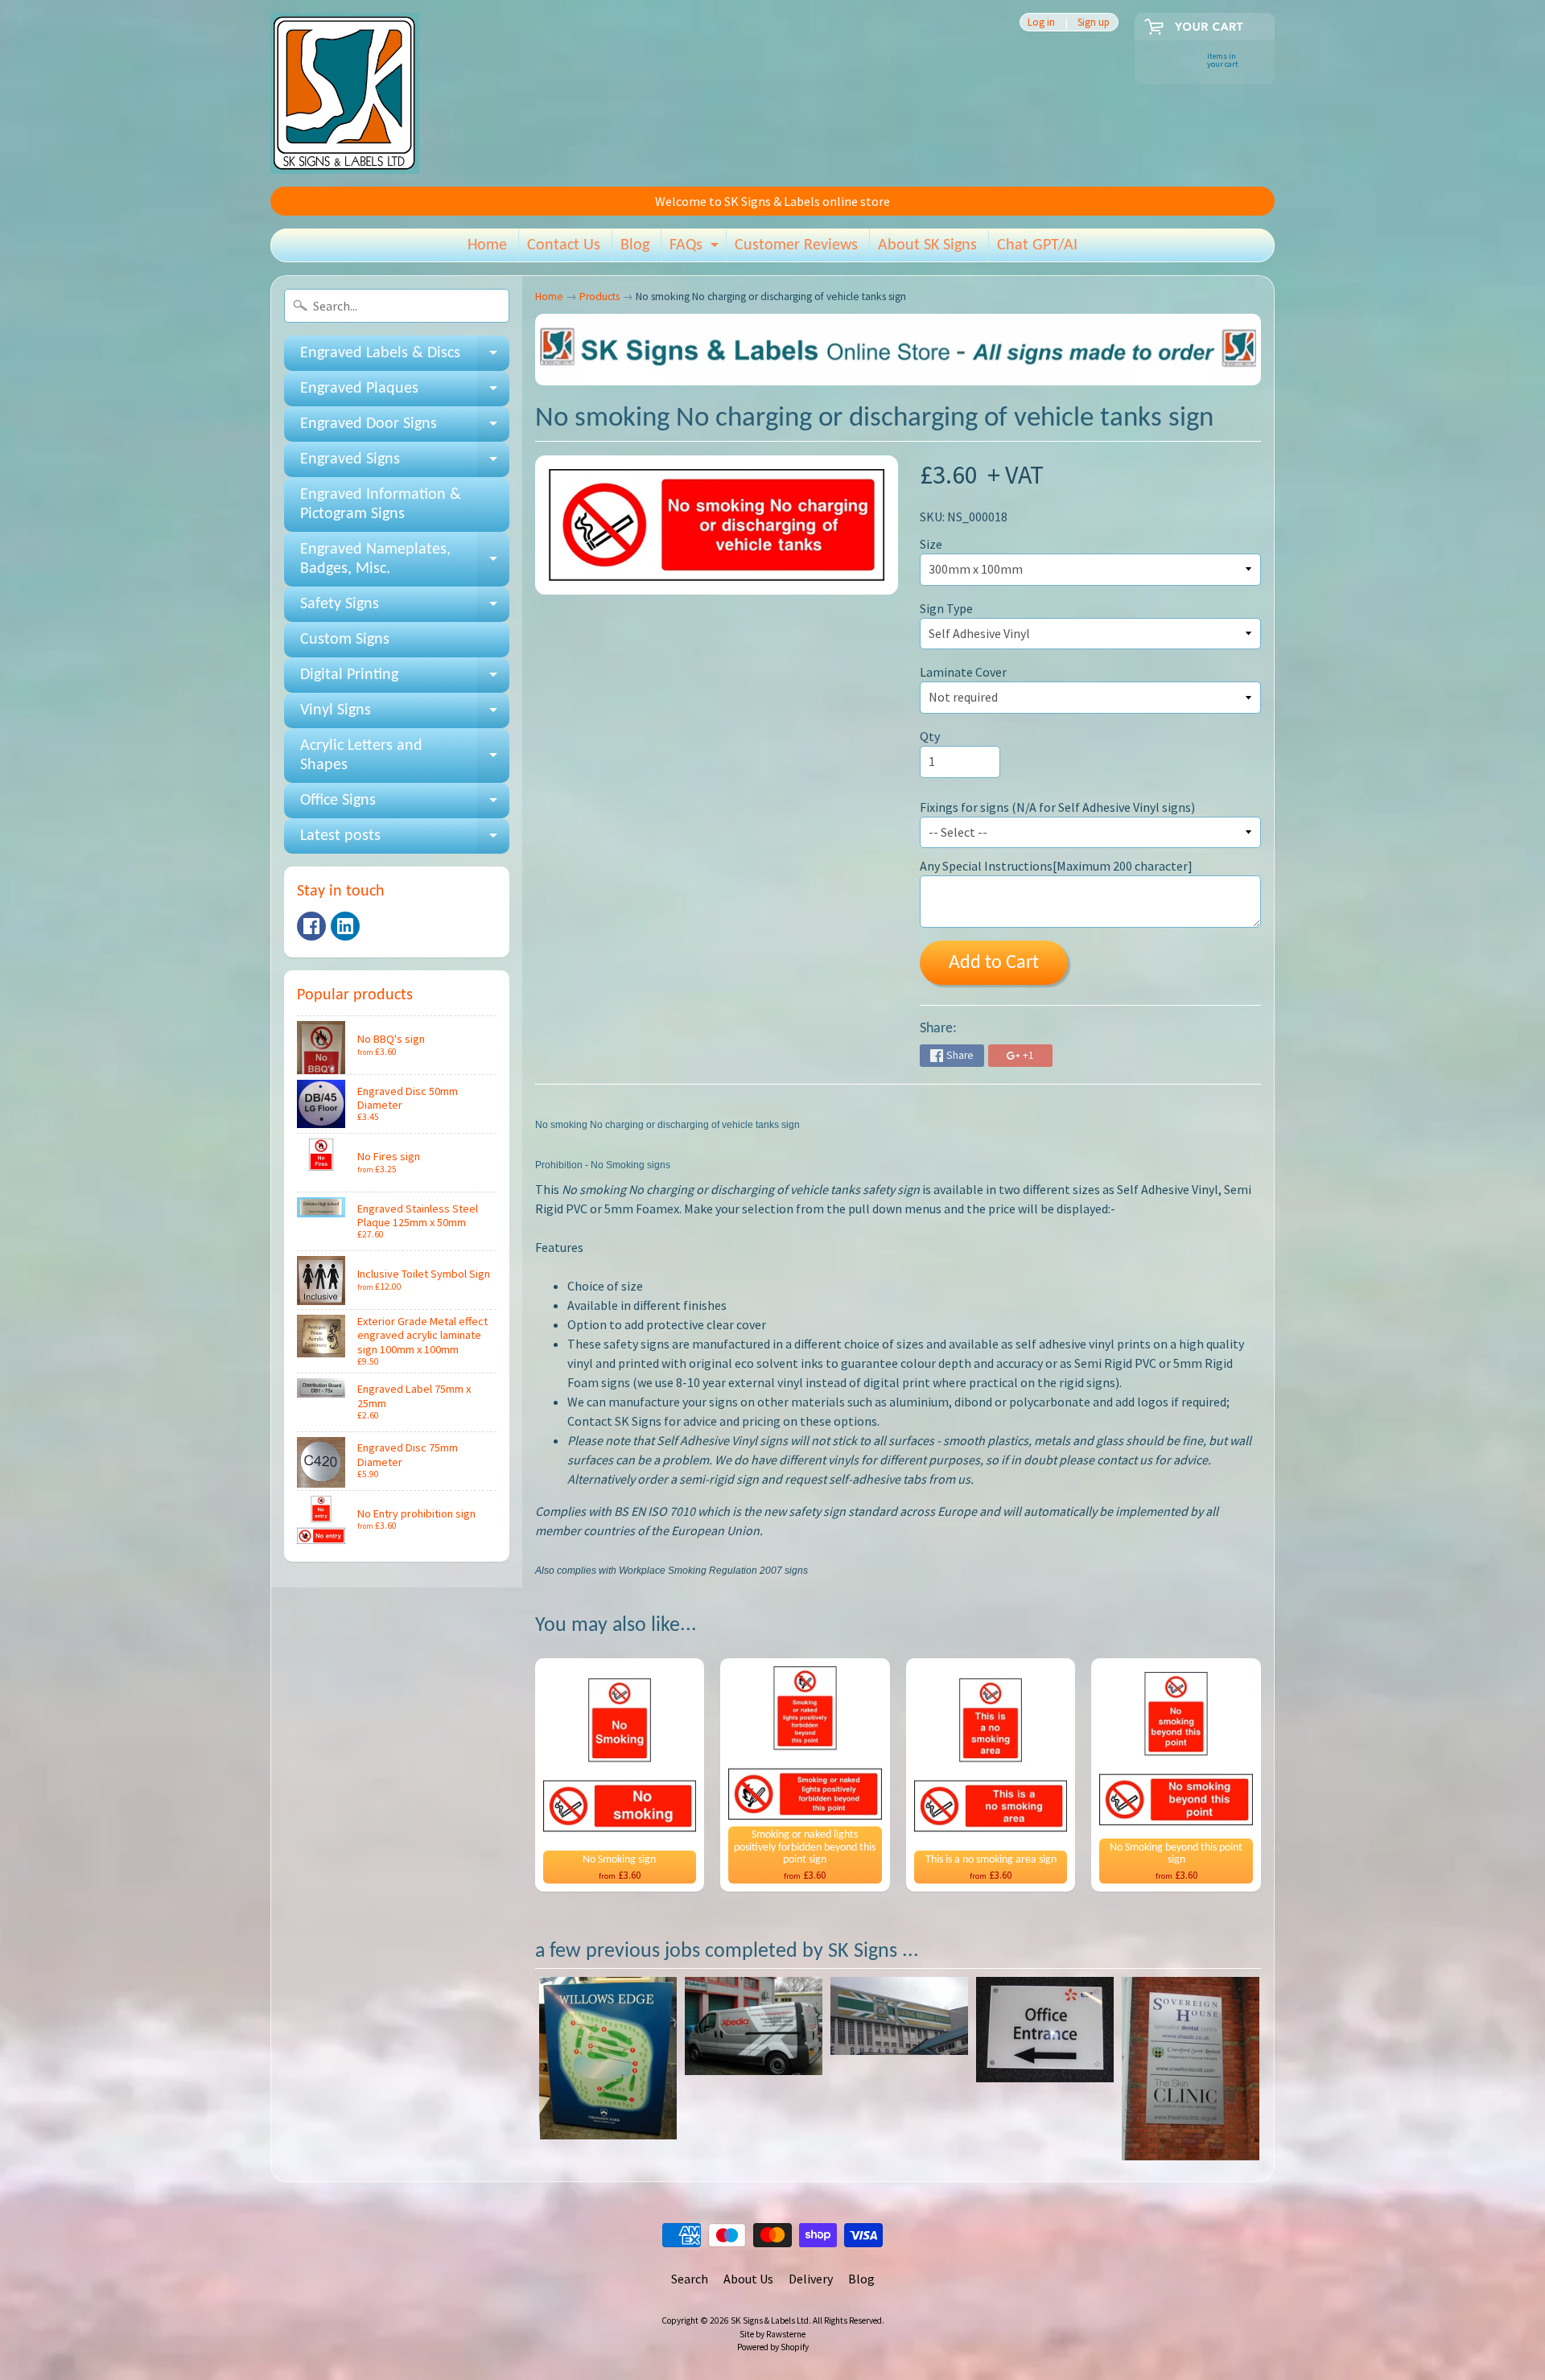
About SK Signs (927, 245)
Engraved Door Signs (405, 429)
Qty (930, 736)
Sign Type (946, 608)
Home (487, 245)
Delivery (811, 2279)
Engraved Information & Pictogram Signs (381, 504)
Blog (635, 245)
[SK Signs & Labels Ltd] (345, 93)
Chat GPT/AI (1037, 245)
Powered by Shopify (773, 2347)
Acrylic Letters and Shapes (405, 756)
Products (599, 296)
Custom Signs (345, 640)
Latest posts (405, 841)
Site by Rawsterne (772, 2334)
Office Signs (405, 805)
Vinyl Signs (405, 715)
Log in (1041, 22)
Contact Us (564, 245)
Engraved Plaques (405, 393)
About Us (748, 2279)
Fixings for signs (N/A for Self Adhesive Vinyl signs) (1057, 807)
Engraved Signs (405, 464)
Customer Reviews (796, 245)
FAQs (696, 249)
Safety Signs (405, 609)
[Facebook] (311, 926)
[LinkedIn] (345, 926)
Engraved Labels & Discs (405, 358)
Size (931, 544)
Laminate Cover (963, 672)
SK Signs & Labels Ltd (770, 2320)
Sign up (1094, 22)
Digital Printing (405, 680)
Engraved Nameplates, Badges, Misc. (405, 560)
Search (690, 2279)
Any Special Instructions (1056, 866)
